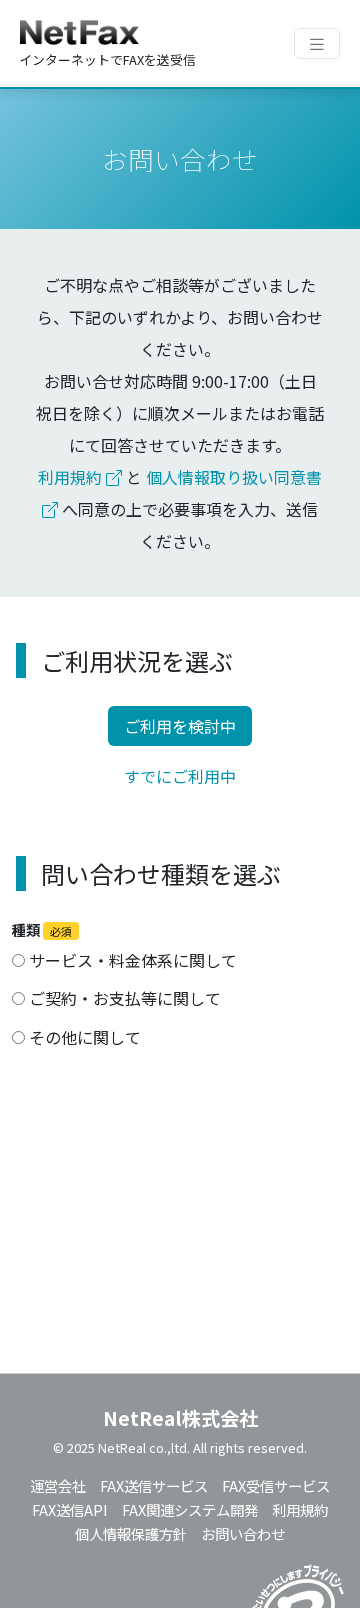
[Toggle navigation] (317, 43)
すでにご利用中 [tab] (180, 776)
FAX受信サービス (276, 1485)
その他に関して (83, 1037)
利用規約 (72, 477)
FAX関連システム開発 (190, 1509)
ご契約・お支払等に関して (123, 998)
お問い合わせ (243, 1533)
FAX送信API (70, 1509)
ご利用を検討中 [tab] (180, 726)
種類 (42, 929)
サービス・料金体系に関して (131, 960)
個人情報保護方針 (131, 1533)
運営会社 (58, 1485)
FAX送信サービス (154, 1485)
